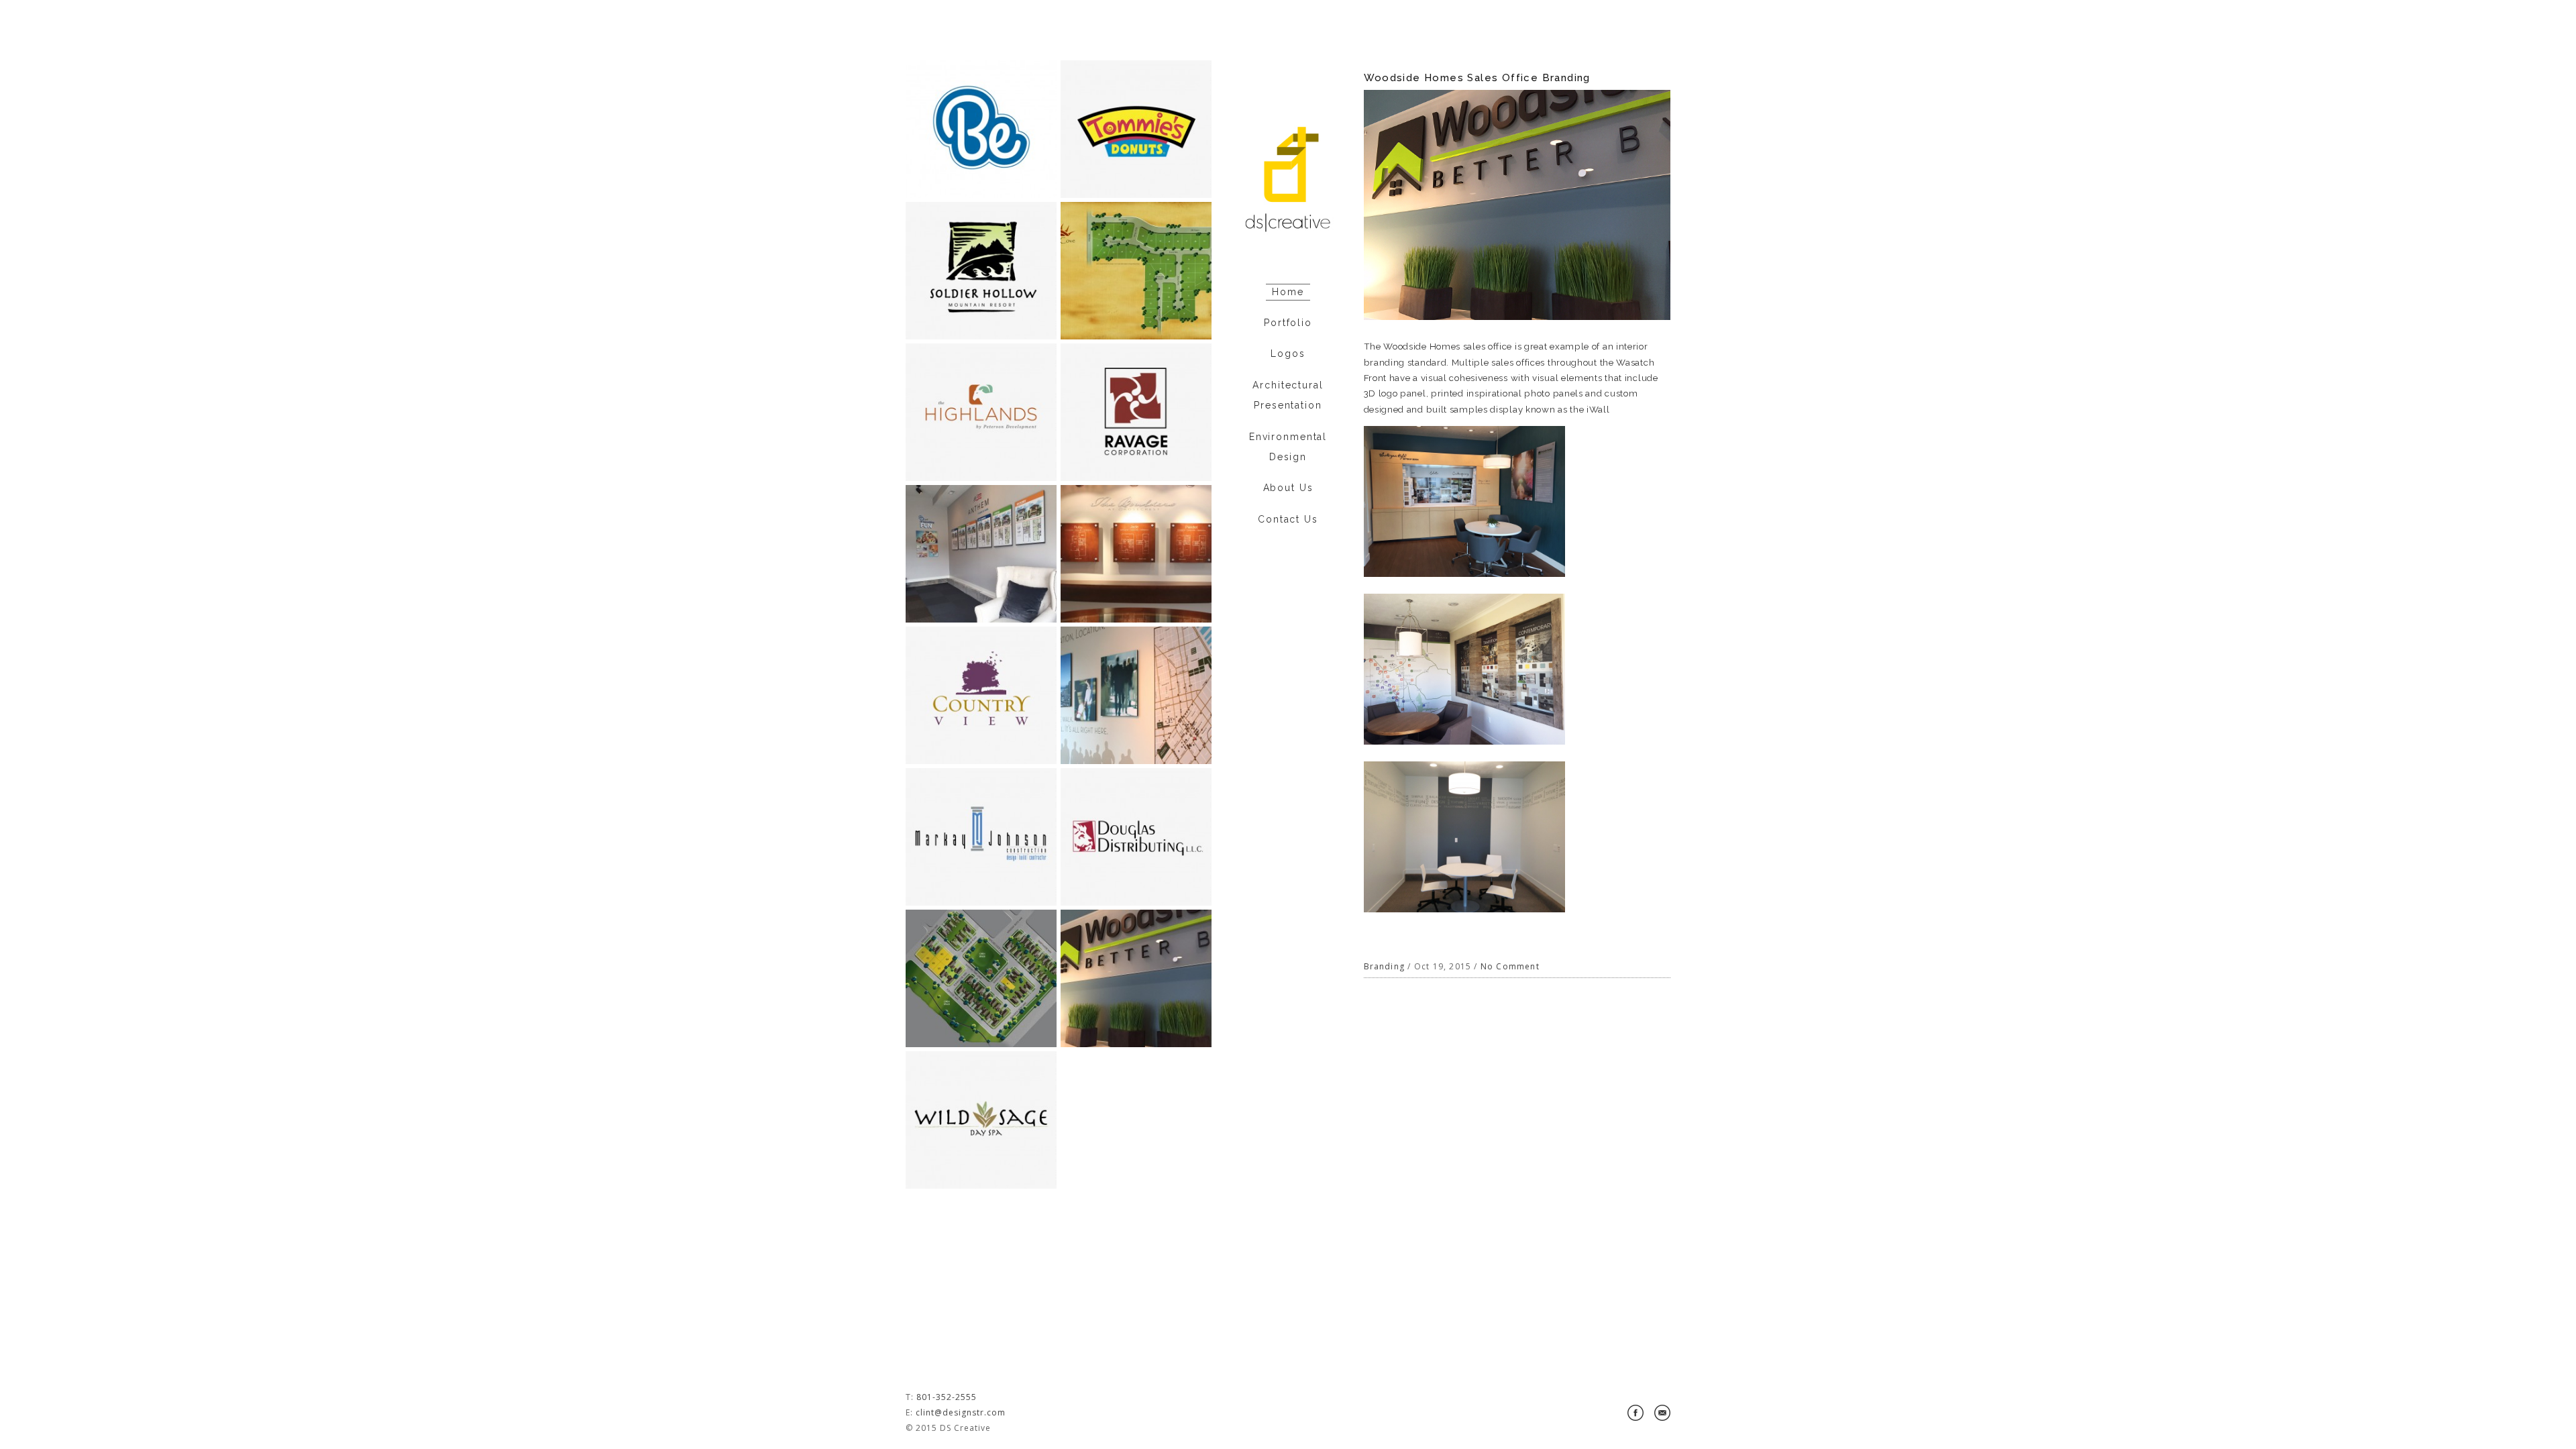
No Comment (1510, 966)
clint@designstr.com (961, 1412)
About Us (1288, 488)
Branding (1385, 966)
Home (1288, 292)
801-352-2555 (947, 1397)
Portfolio (1288, 323)
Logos (1288, 354)
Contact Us (1288, 519)
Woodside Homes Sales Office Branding (1477, 78)
